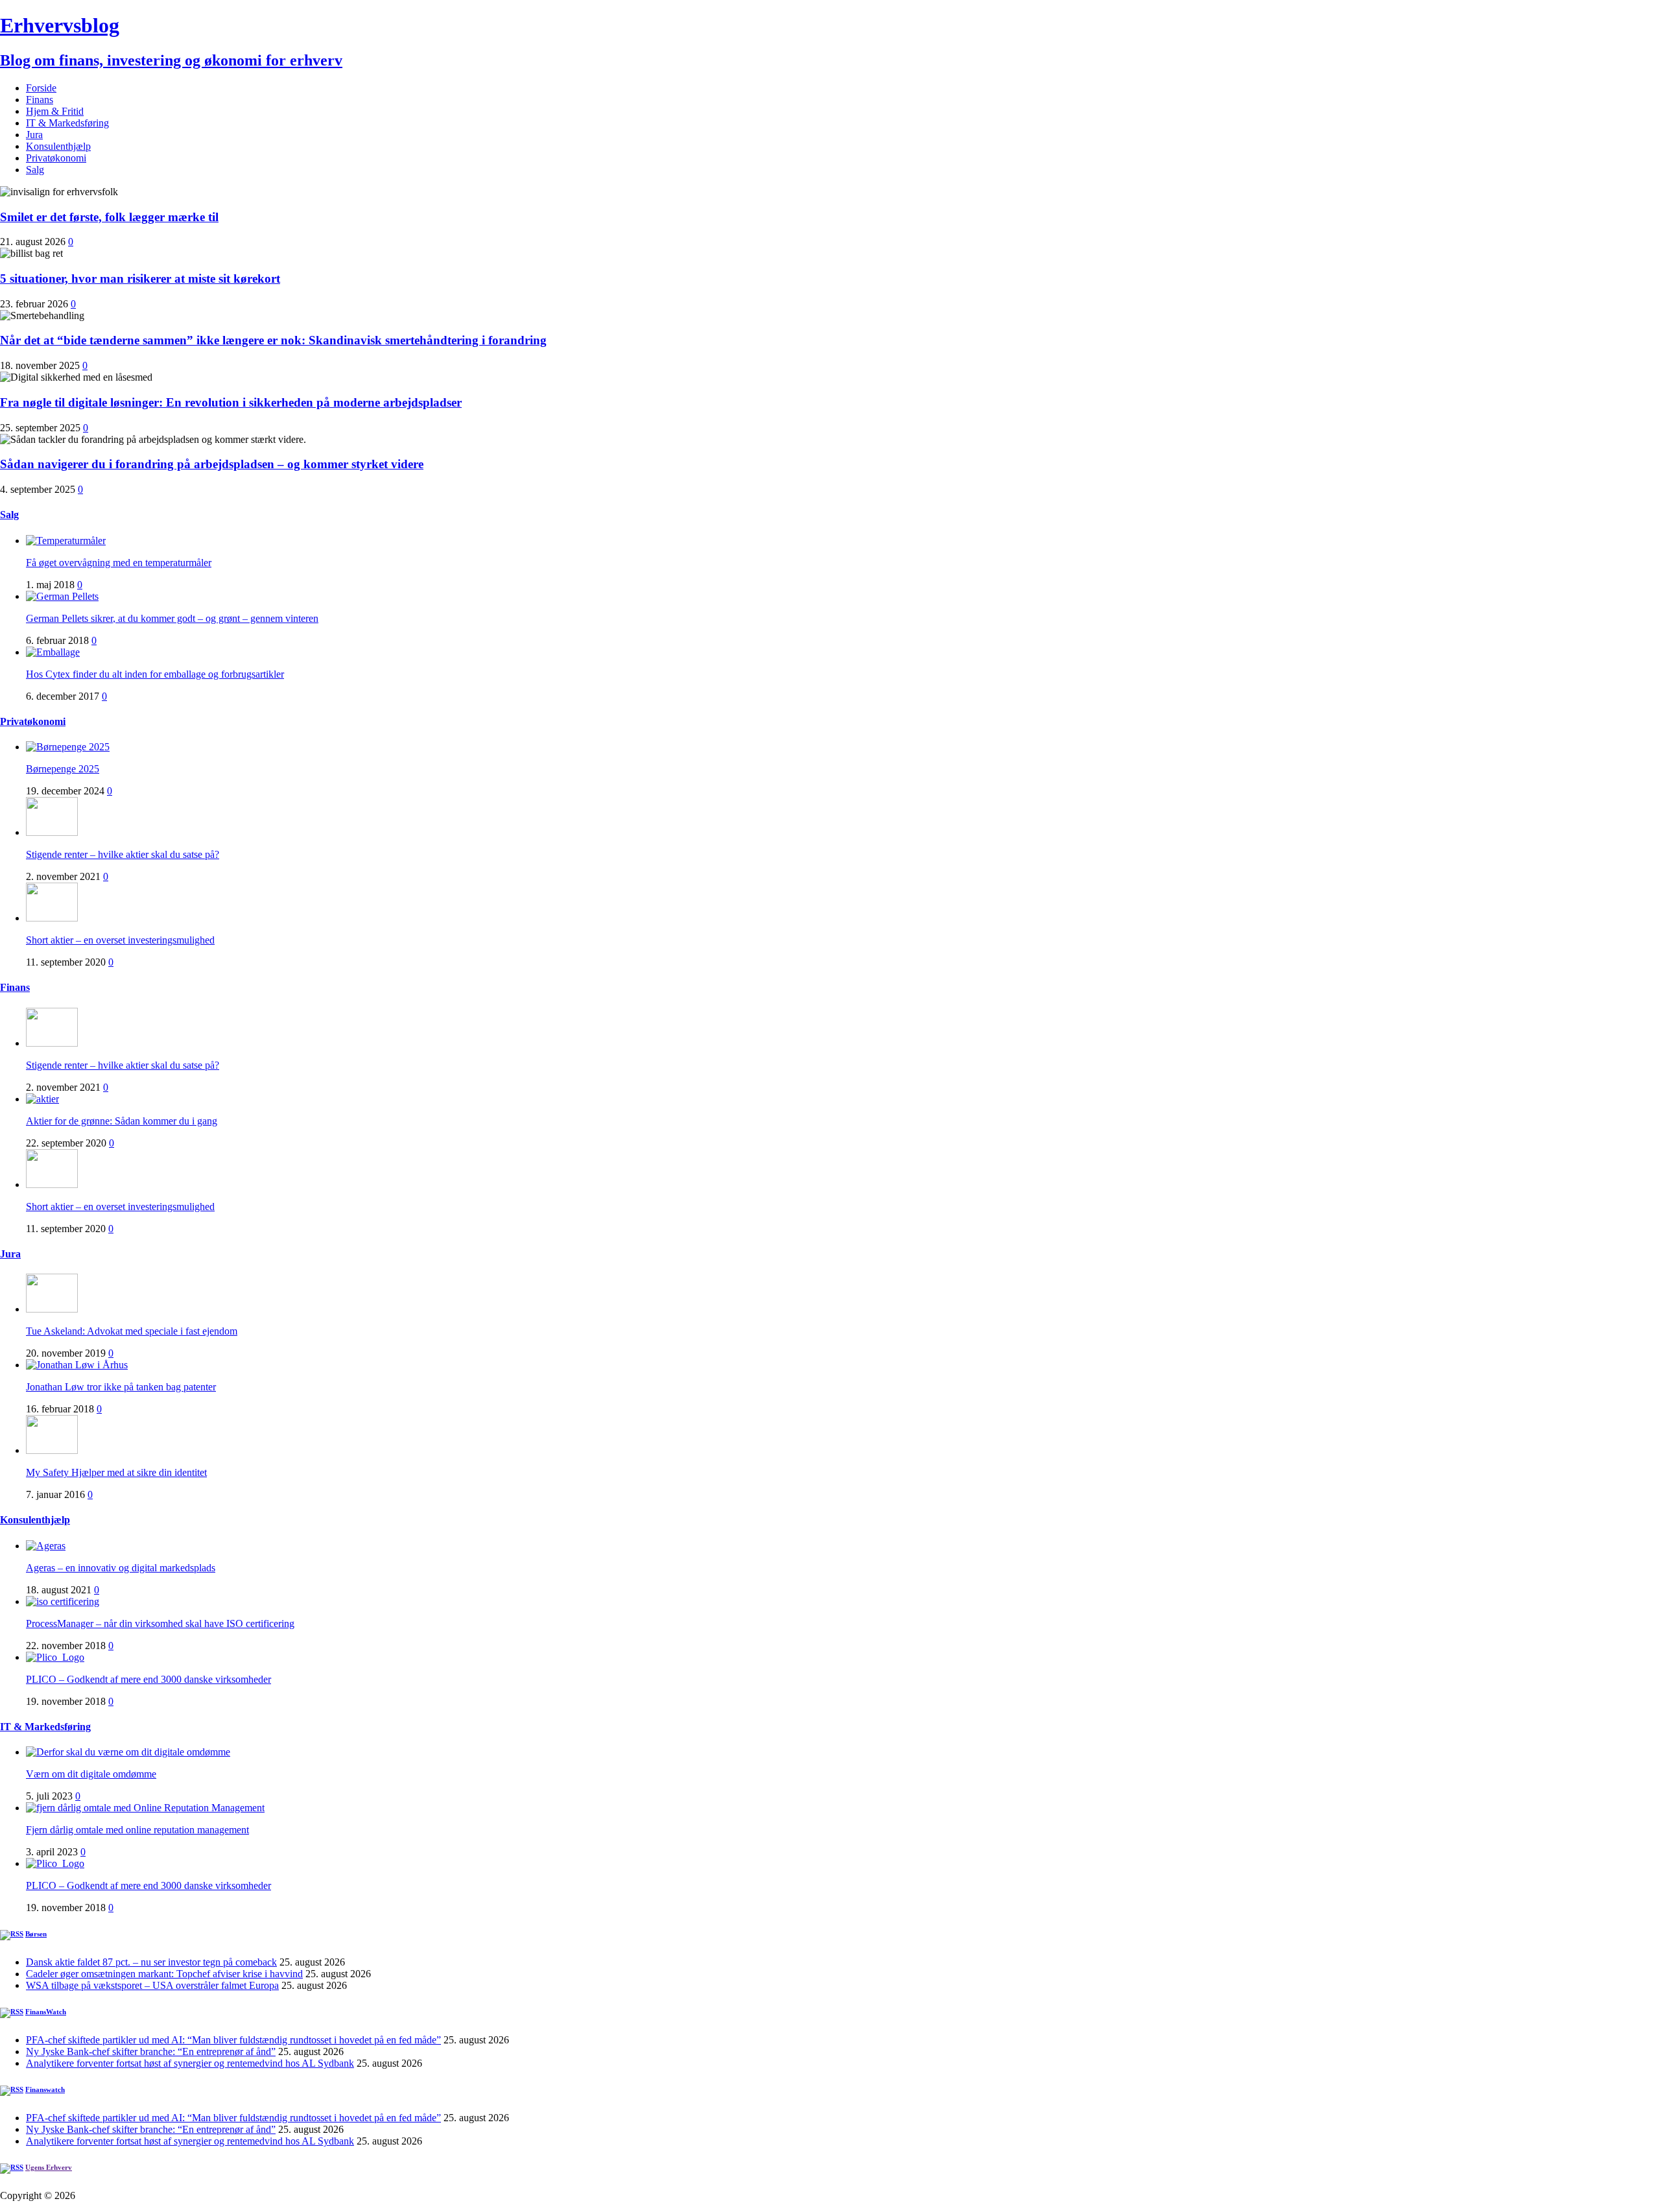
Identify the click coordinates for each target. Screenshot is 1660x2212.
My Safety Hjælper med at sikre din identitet (116, 1472)
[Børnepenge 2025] (68, 747)
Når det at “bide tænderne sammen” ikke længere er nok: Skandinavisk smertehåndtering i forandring (273, 340)
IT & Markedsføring (67, 123)
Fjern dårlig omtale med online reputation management (137, 1830)
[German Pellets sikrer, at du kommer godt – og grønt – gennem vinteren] (62, 596)
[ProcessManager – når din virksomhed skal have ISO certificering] (63, 1601)
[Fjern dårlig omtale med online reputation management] (145, 1808)
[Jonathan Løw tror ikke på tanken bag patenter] (77, 1365)
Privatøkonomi (56, 158)
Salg (35, 170)
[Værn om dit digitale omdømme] (128, 1752)
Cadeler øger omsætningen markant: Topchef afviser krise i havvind (164, 1974)
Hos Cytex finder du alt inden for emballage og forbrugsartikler (155, 674)
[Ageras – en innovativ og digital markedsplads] (46, 1546)
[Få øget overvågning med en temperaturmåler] (66, 541)
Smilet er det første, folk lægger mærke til (109, 217)
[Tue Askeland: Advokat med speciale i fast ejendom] (52, 1309)
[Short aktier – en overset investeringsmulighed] (52, 918)
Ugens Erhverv (49, 2167)
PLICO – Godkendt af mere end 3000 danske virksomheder (148, 1679)
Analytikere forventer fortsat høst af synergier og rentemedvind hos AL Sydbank (190, 2063)
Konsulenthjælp (58, 146)
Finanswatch (45, 2089)
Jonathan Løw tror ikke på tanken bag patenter (121, 1387)
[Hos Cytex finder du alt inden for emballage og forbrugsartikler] (53, 652)
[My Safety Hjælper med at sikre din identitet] (52, 1450)
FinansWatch (46, 2012)
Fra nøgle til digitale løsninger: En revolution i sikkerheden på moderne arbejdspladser (231, 402)
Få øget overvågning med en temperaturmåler (119, 563)
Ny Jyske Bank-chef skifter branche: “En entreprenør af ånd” (151, 2051)
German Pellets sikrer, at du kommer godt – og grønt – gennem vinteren (172, 618)
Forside (41, 88)
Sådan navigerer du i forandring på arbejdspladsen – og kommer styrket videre (212, 464)
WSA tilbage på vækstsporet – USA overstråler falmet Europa (152, 1985)
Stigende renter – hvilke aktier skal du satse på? (123, 854)
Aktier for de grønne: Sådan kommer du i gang (122, 1121)
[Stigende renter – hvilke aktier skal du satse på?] (52, 832)
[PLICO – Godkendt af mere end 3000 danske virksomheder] (55, 1657)
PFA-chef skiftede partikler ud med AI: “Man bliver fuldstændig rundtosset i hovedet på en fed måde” (233, 2040)
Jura (34, 135)
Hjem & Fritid (55, 111)
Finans (40, 100)
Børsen (36, 1934)
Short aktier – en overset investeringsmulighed (120, 940)
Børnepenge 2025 (63, 769)
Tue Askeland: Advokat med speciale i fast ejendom (132, 1331)
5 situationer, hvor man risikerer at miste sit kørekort (140, 279)
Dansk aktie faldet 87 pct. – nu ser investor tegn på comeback (151, 1962)
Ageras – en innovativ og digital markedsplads (121, 1568)
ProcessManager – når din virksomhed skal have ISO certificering (160, 1623)
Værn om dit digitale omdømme (91, 1774)
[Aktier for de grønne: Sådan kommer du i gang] (42, 1099)
